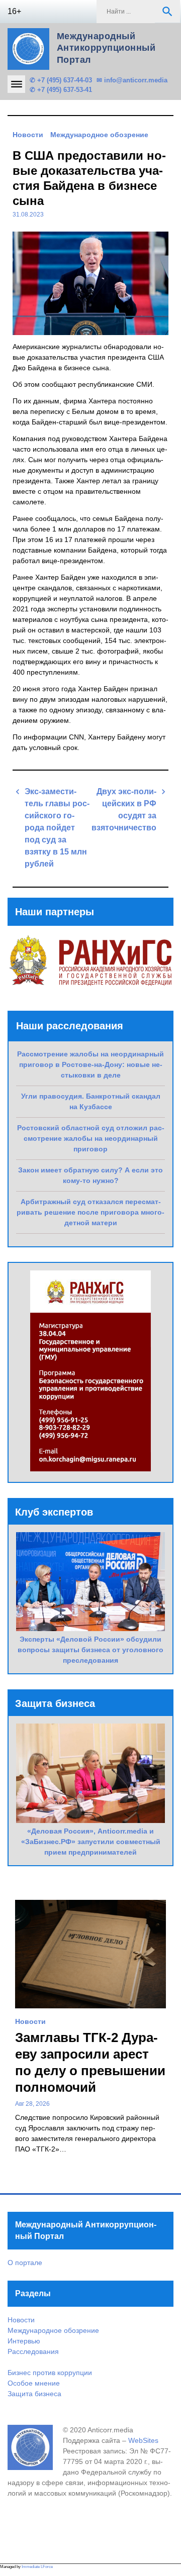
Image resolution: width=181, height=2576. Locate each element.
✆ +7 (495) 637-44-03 (61, 80)
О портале (25, 2263)
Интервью (24, 2341)
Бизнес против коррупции (50, 2373)
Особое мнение (34, 2383)
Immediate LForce (37, 2567)
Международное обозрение (99, 135)
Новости (28, 135)
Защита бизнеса (34, 2394)
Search (167, 12)
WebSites (143, 2440)
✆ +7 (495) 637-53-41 (61, 90)
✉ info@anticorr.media (132, 80)
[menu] (16, 84)
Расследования (33, 2351)
